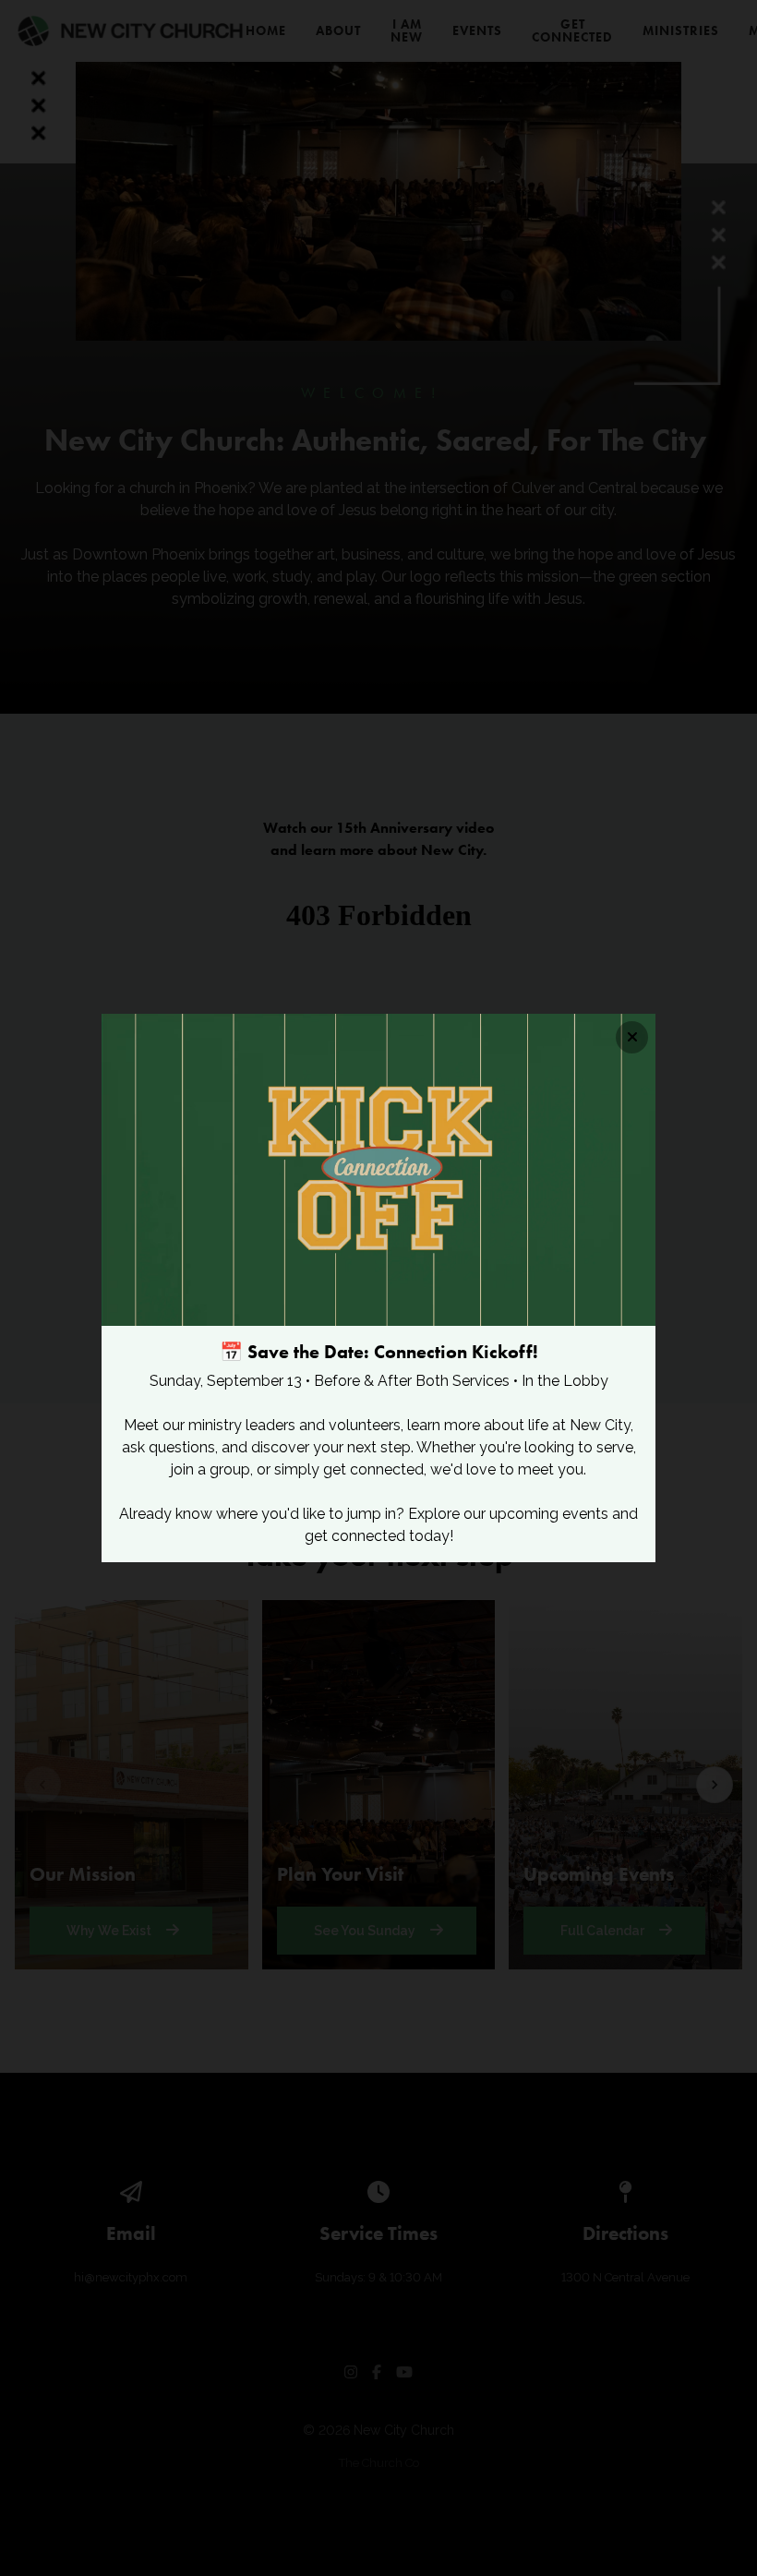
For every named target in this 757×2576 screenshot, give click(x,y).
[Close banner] (632, 1037)
